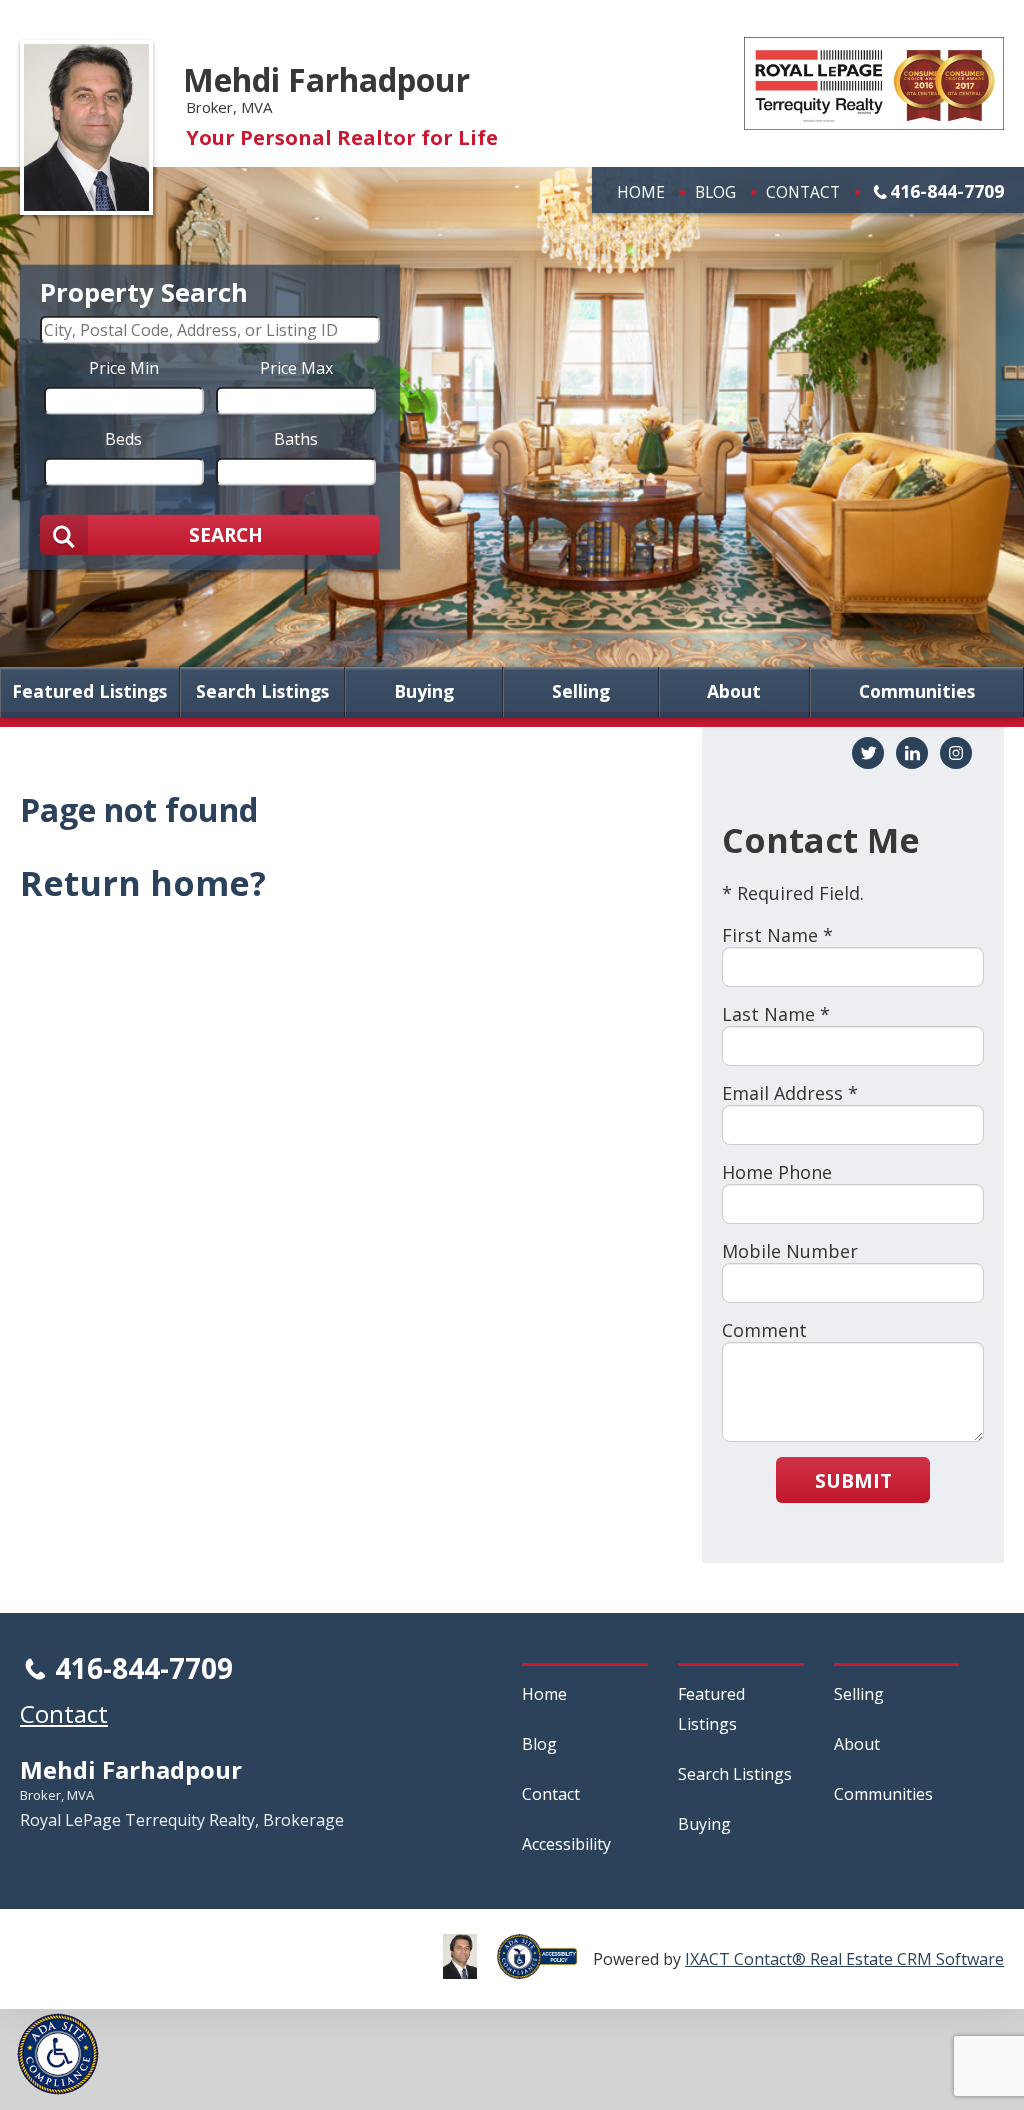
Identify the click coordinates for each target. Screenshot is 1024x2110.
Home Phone (777, 1172)
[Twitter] (868, 753)
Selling (581, 692)
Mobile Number (790, 1251)
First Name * (777, 935)
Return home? (143, 883)
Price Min (124, 367)
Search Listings (262, 692)
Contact (803, 192)
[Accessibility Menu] (58, 2054)
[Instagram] (956, 753)
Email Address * (790, 1093)
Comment (764, 1330)
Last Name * (776, 1014)
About (734, 692)
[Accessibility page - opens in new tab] (545, 1968)
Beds (123, 438)
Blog (715, 192)
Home (641, 192)
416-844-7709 (947, 191)
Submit (853, 1480)
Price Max (296, 367)
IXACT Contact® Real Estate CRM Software (844, 1959)
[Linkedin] (912, 753)
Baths (296, 438)
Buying (424, 692)
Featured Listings (89, 692)
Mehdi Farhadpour (326, 79)
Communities (917, 692)
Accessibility (566, 1844)
